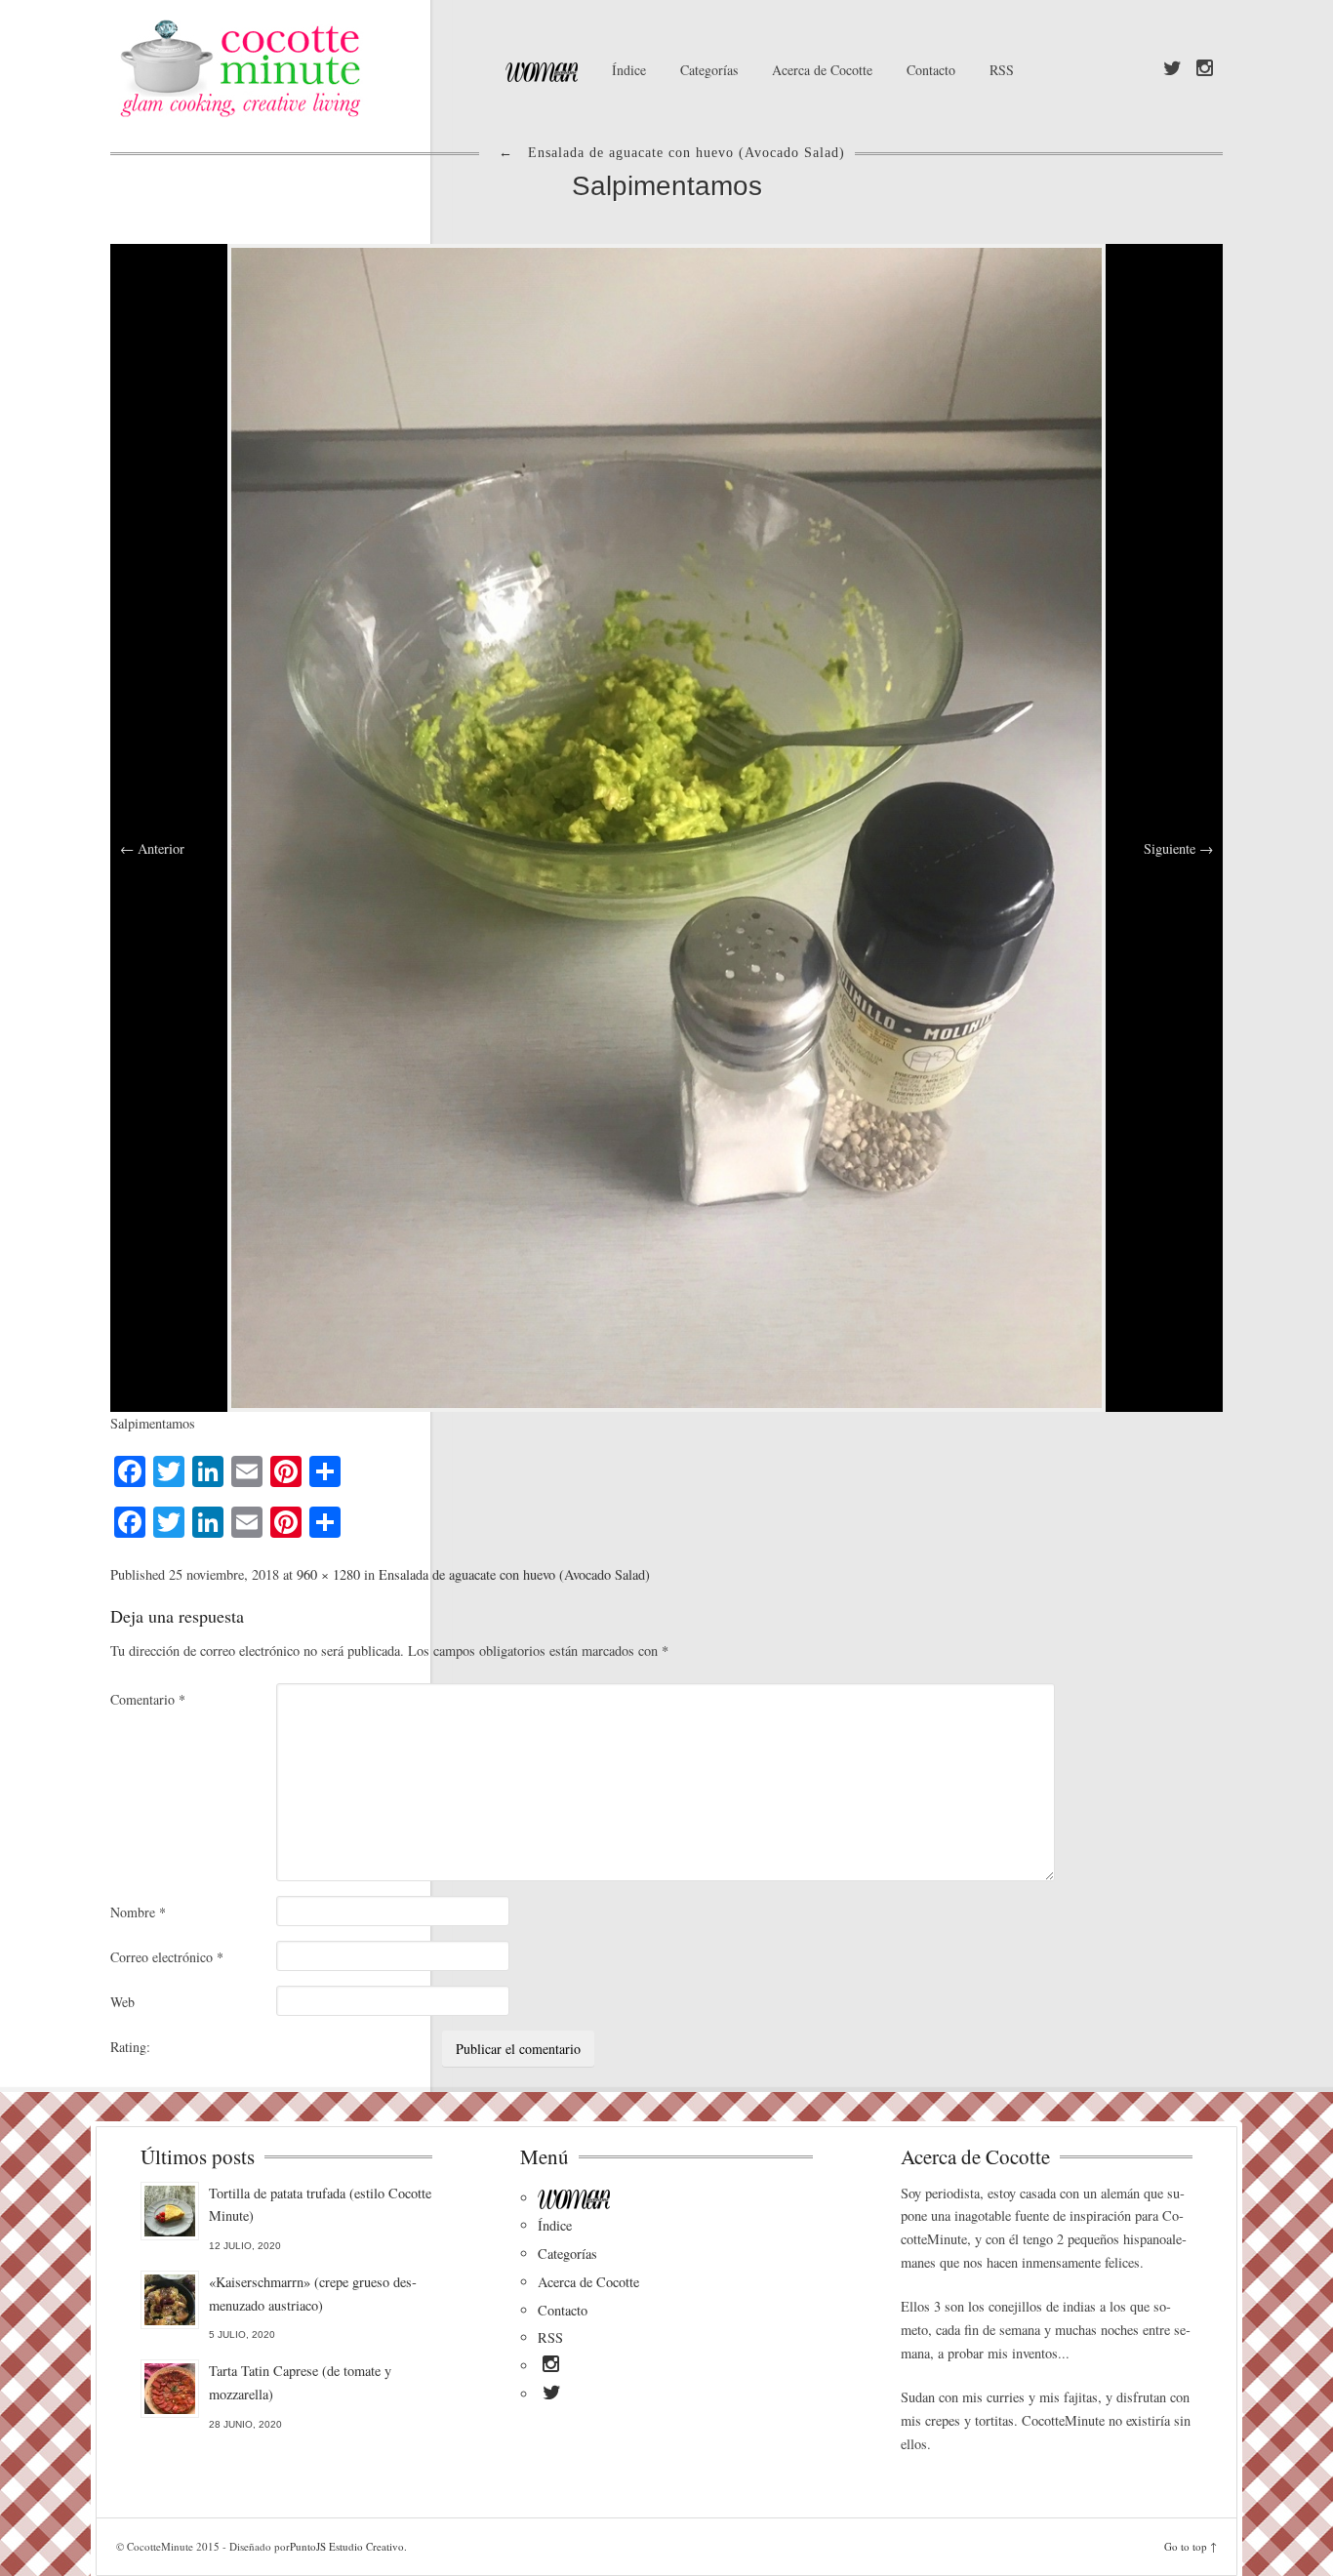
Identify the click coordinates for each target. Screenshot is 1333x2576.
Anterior (152, 848)
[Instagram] (1205, 69)
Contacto (931, 70)
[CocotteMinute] (286, 68)
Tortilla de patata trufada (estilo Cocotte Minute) (320, 2205)
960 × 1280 (328, 1574)
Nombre (138, 1912)
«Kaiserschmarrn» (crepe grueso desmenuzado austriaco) (313, 2294)
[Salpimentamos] (666, 826)
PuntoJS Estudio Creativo (347, 2546)
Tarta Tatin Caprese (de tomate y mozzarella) (300, 2382)
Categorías (709, 70)
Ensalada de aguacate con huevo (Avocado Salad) (514, 1574)
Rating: (130, 2047)
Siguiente (1178, 848)
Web (122, 2002)
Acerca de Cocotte (822, 70)
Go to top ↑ (1191, 2546)
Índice (629, 70)
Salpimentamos (667, 186)
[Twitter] (1172, 69)
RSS (1002, 70)
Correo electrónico (167, 1957)
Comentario (148, 1699)
